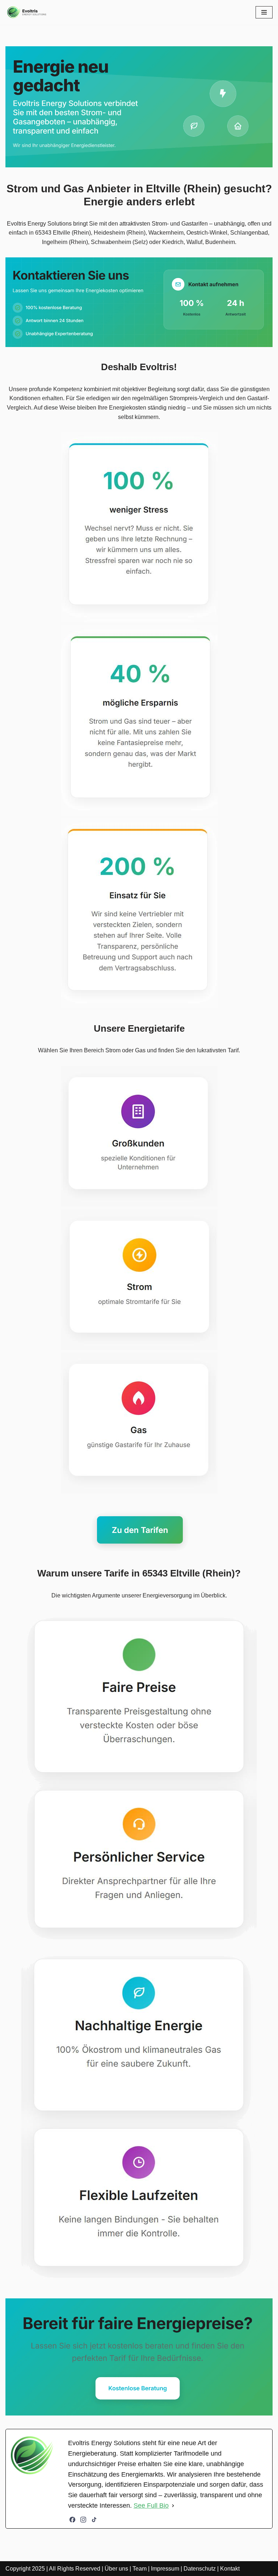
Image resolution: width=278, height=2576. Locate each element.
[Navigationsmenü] (264, 12)
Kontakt (230, 2569)
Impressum (165, 2569)
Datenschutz (200, 2569)
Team (140, 2569)
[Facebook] (72, 2520)
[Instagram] (83, 2520)
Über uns (116, 2569)
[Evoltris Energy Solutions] (27, 12)
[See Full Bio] (173, 2506)
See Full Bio (151, 2506)
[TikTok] (94, 2520)
